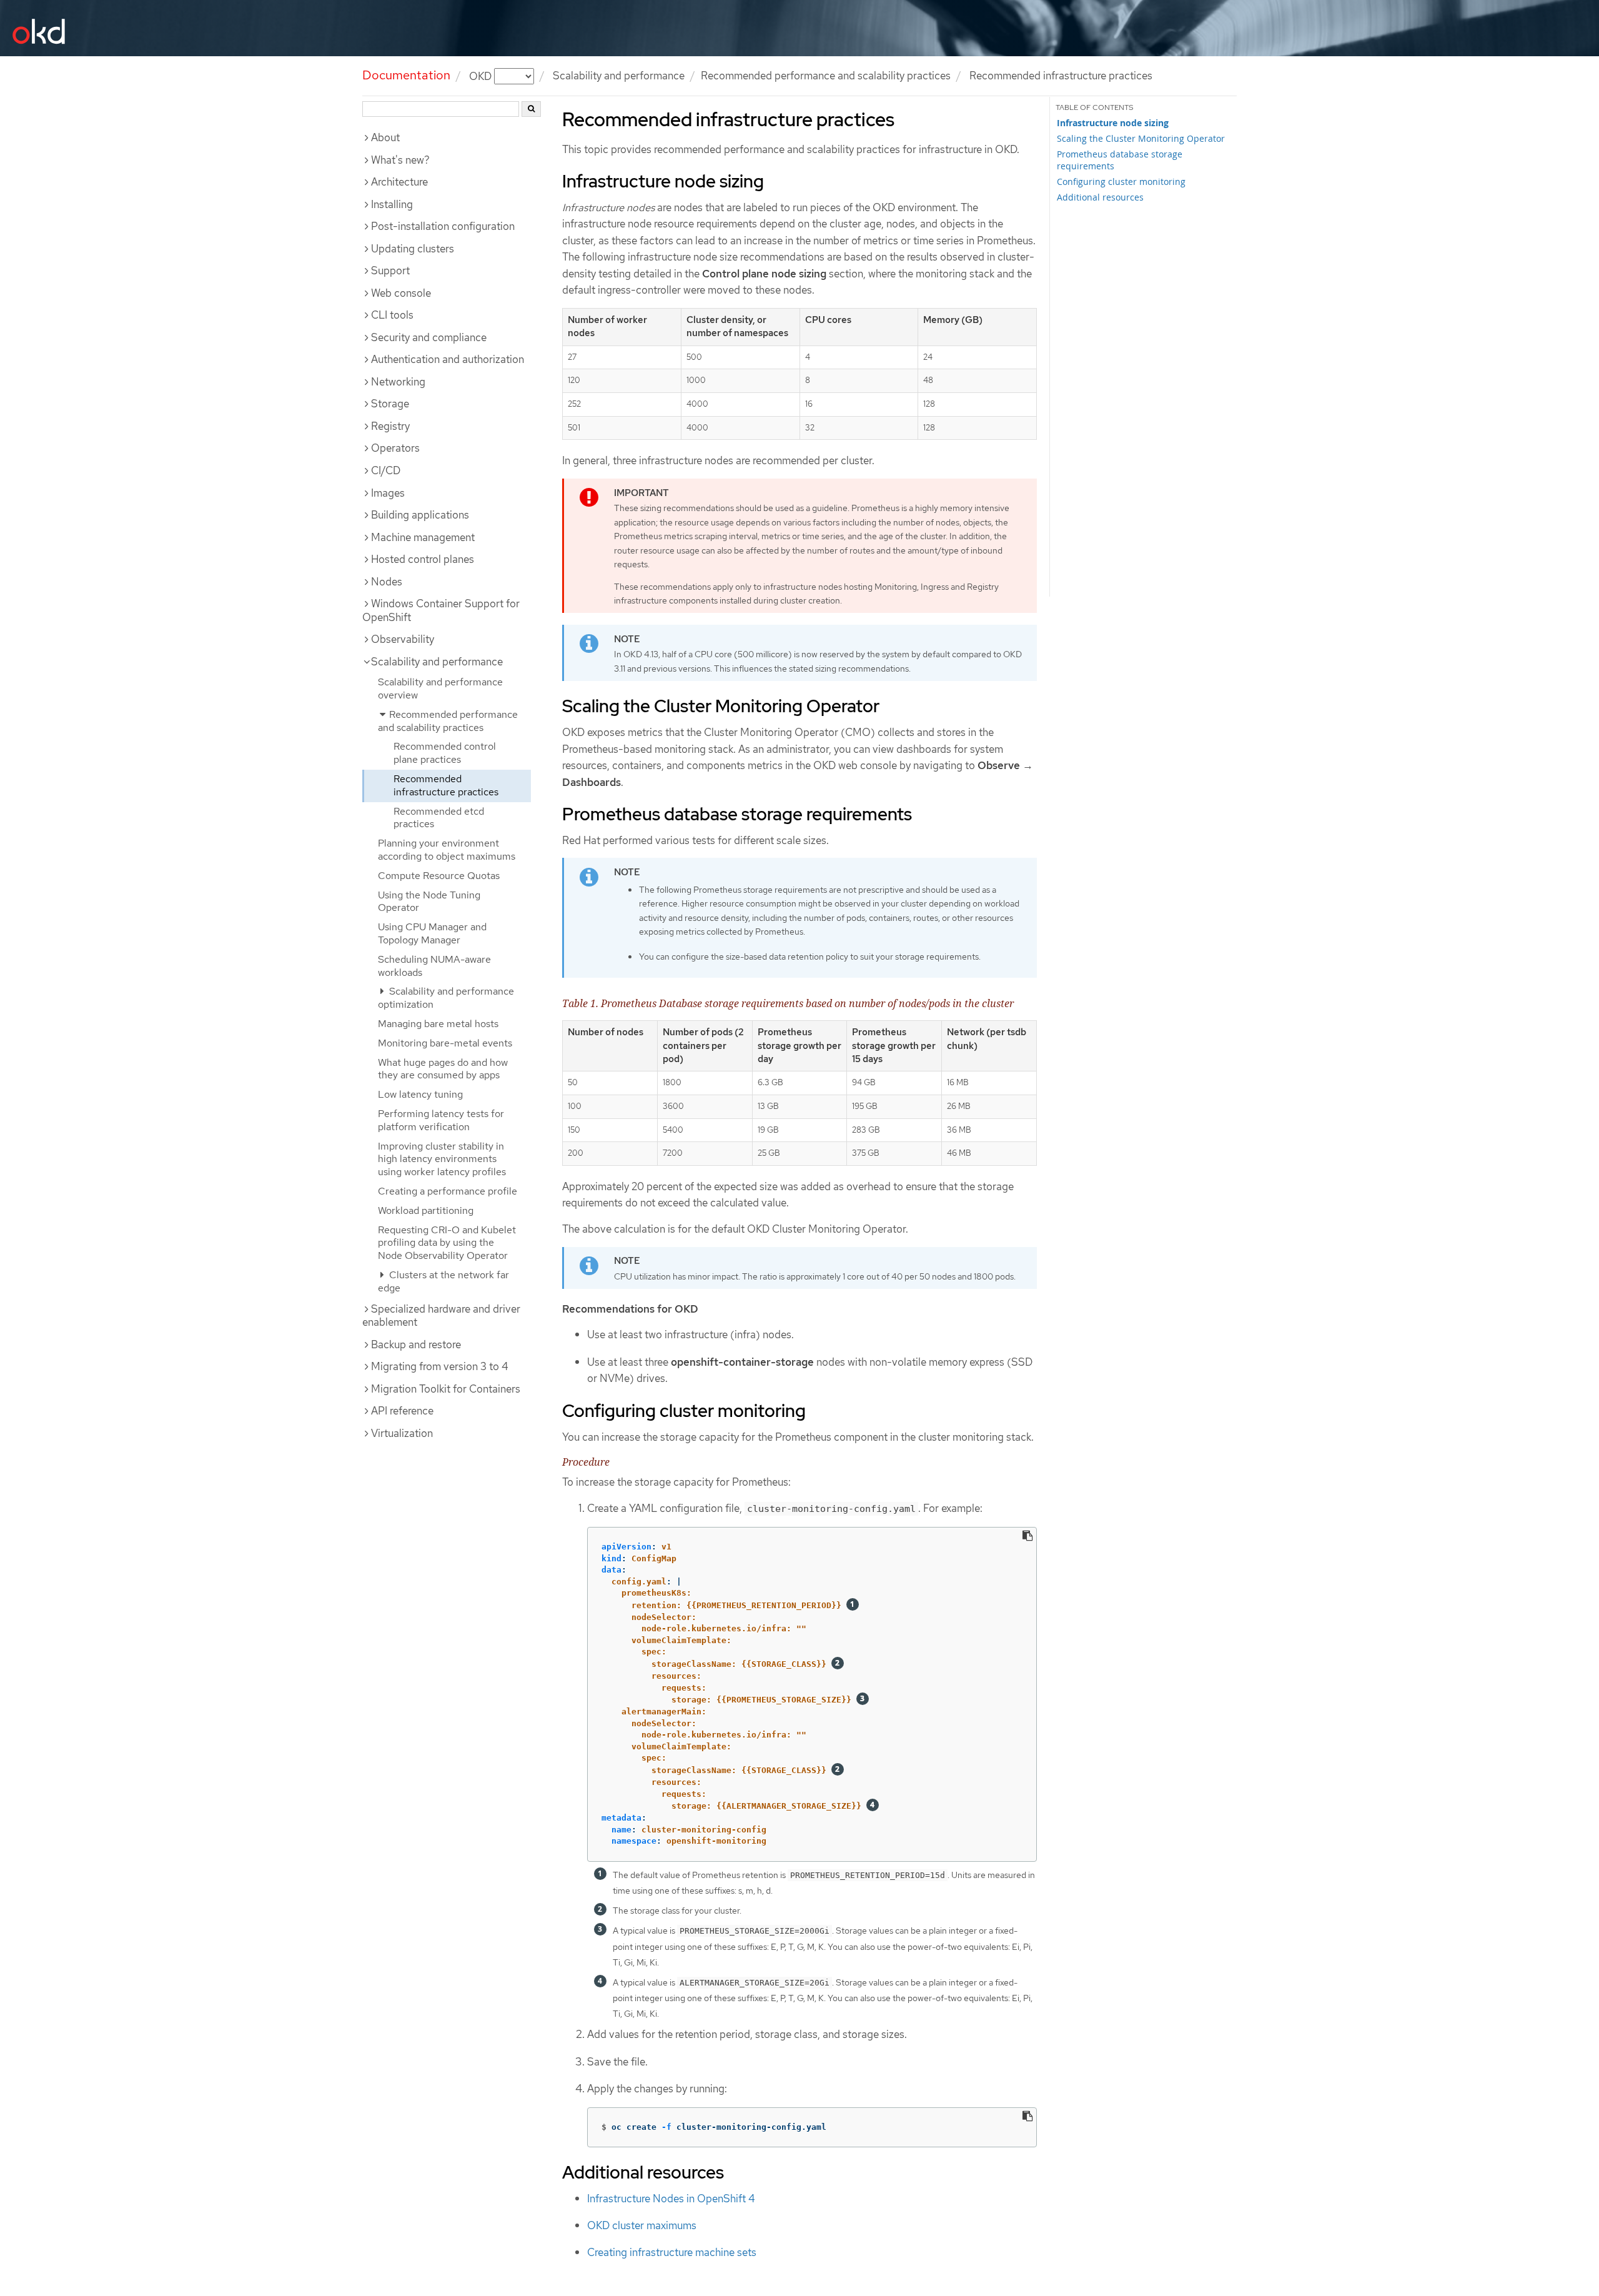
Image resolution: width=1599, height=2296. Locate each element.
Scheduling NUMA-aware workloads (434, 966)
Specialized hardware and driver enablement (441, 1316)
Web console (401, 293)
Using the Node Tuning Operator (429, 902)
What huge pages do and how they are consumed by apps (443, 1069)
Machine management (423, 537)
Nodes (387, 582)
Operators (395, 448)
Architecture (399, 182)
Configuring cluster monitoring (1121, 181)
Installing (392, 204)
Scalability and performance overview (440, 688)
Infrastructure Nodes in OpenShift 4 (671, 2199)
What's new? (400, 160)
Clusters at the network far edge (443, 1281)
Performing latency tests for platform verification (441, 1120)
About (385, 137)
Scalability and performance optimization (446, 998)
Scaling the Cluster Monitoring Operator (1141, 138)
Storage (390, 404)
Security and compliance (429, 337)
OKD (482, 76)
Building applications (420, 515)
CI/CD (386, 470)
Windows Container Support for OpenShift (441, 610)
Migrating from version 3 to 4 (440, 1366)
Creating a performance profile (448, 1191)
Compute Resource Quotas (439, 876)
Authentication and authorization (448, 359)
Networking (398, 382)
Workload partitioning (426, 1210)
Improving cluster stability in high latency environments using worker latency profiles (442, 1159)
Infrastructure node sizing (1113, 123)
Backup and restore (416, 1344)
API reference (402, 1411)
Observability (403, 639)
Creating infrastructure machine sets (672, 2252)
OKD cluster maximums (642, 2225)
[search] (531, 109)
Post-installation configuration (443, 226)
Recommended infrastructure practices (446, 785)
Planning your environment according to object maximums (447, 850)
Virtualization (402, 1433)
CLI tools (392, 315)
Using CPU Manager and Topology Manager (432, 933)
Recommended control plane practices (445, 753)
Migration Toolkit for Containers (446, 1389)
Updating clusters (413, 249)
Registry (390, 426)
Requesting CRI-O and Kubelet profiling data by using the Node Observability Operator (447, 1243)
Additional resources (1100, 197)
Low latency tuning (420, 1094)
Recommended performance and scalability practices (826, 76)
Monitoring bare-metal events (445, 1043)
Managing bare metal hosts (438, 1024)
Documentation (406, 75)
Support (390, 271)
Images (388, 493)
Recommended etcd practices (439, 818)
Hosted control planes (423, 559)
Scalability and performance (619, 76)
